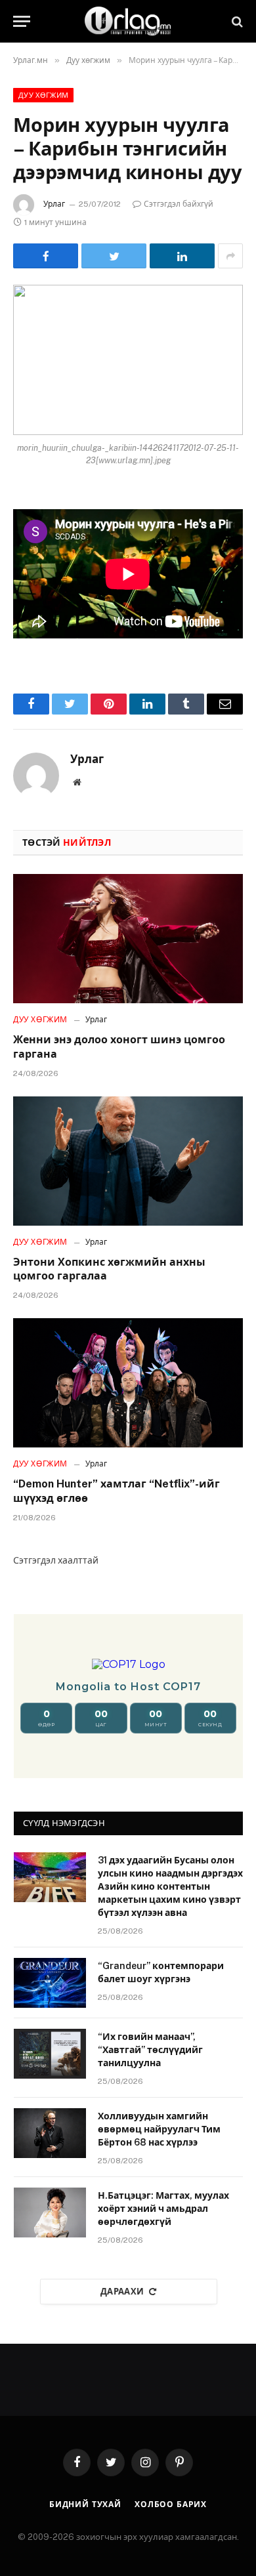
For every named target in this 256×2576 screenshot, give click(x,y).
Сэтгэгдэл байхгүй (179, 204)
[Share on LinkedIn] (182, 256)
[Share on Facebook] (46, 256)
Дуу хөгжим (43, 95)
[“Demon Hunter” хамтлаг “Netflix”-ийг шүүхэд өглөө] (128, 1383)
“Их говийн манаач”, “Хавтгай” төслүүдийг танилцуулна (150, 2050)
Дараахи (122, 2292)
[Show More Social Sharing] (230, 256)
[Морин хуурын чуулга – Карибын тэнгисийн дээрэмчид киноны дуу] (128, 360)
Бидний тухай (85, 2504)
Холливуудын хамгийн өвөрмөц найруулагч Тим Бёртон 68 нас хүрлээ (159, 2129)
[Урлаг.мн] (128, 21)
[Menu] (22, 21)
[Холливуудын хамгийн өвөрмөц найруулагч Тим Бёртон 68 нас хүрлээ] (50, 2133)
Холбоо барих (171, 2504)
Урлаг (54, 204)
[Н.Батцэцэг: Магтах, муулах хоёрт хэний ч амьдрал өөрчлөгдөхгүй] (50, 2212)
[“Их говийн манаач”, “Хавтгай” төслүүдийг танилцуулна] (50, 2054)
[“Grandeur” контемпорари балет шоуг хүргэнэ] (50, 1983)
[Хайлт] (236, 21)
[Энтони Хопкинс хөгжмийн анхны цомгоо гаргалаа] (128, 1161)
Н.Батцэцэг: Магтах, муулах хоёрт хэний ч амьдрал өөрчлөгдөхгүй (163, 2209)
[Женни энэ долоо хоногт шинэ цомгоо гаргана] (128, 939)
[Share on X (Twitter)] (114, 256)
